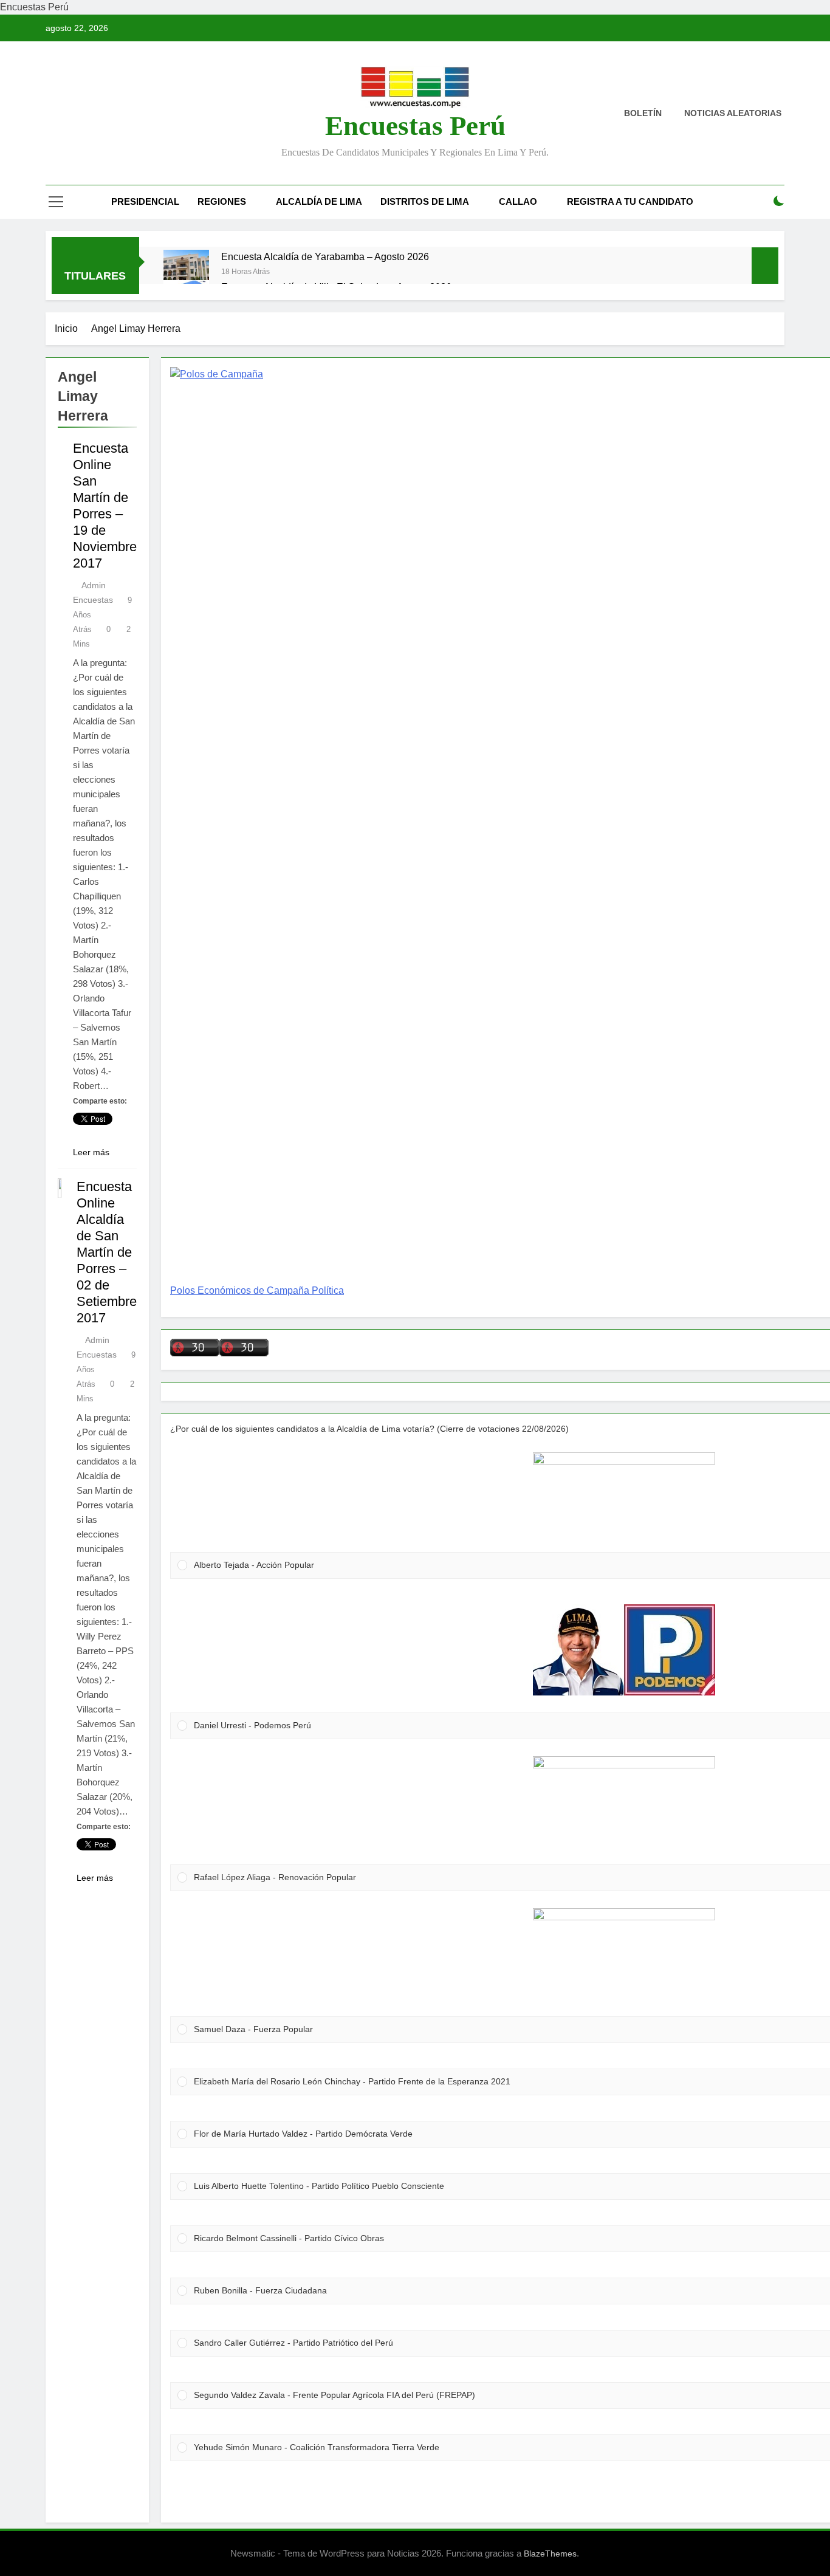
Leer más (91, 1152)
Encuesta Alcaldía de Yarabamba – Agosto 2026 (325, 256)
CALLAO (518, 201)
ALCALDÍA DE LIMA (319, 201)
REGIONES (222, 201)
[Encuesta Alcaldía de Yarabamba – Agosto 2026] (186, 273)
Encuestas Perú (415, 126)
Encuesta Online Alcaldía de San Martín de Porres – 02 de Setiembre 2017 (107, 1252)
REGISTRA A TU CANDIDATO (630, 201)
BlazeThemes (550, 2554)
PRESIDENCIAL (145, 201)
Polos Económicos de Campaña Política (257, 1290)
